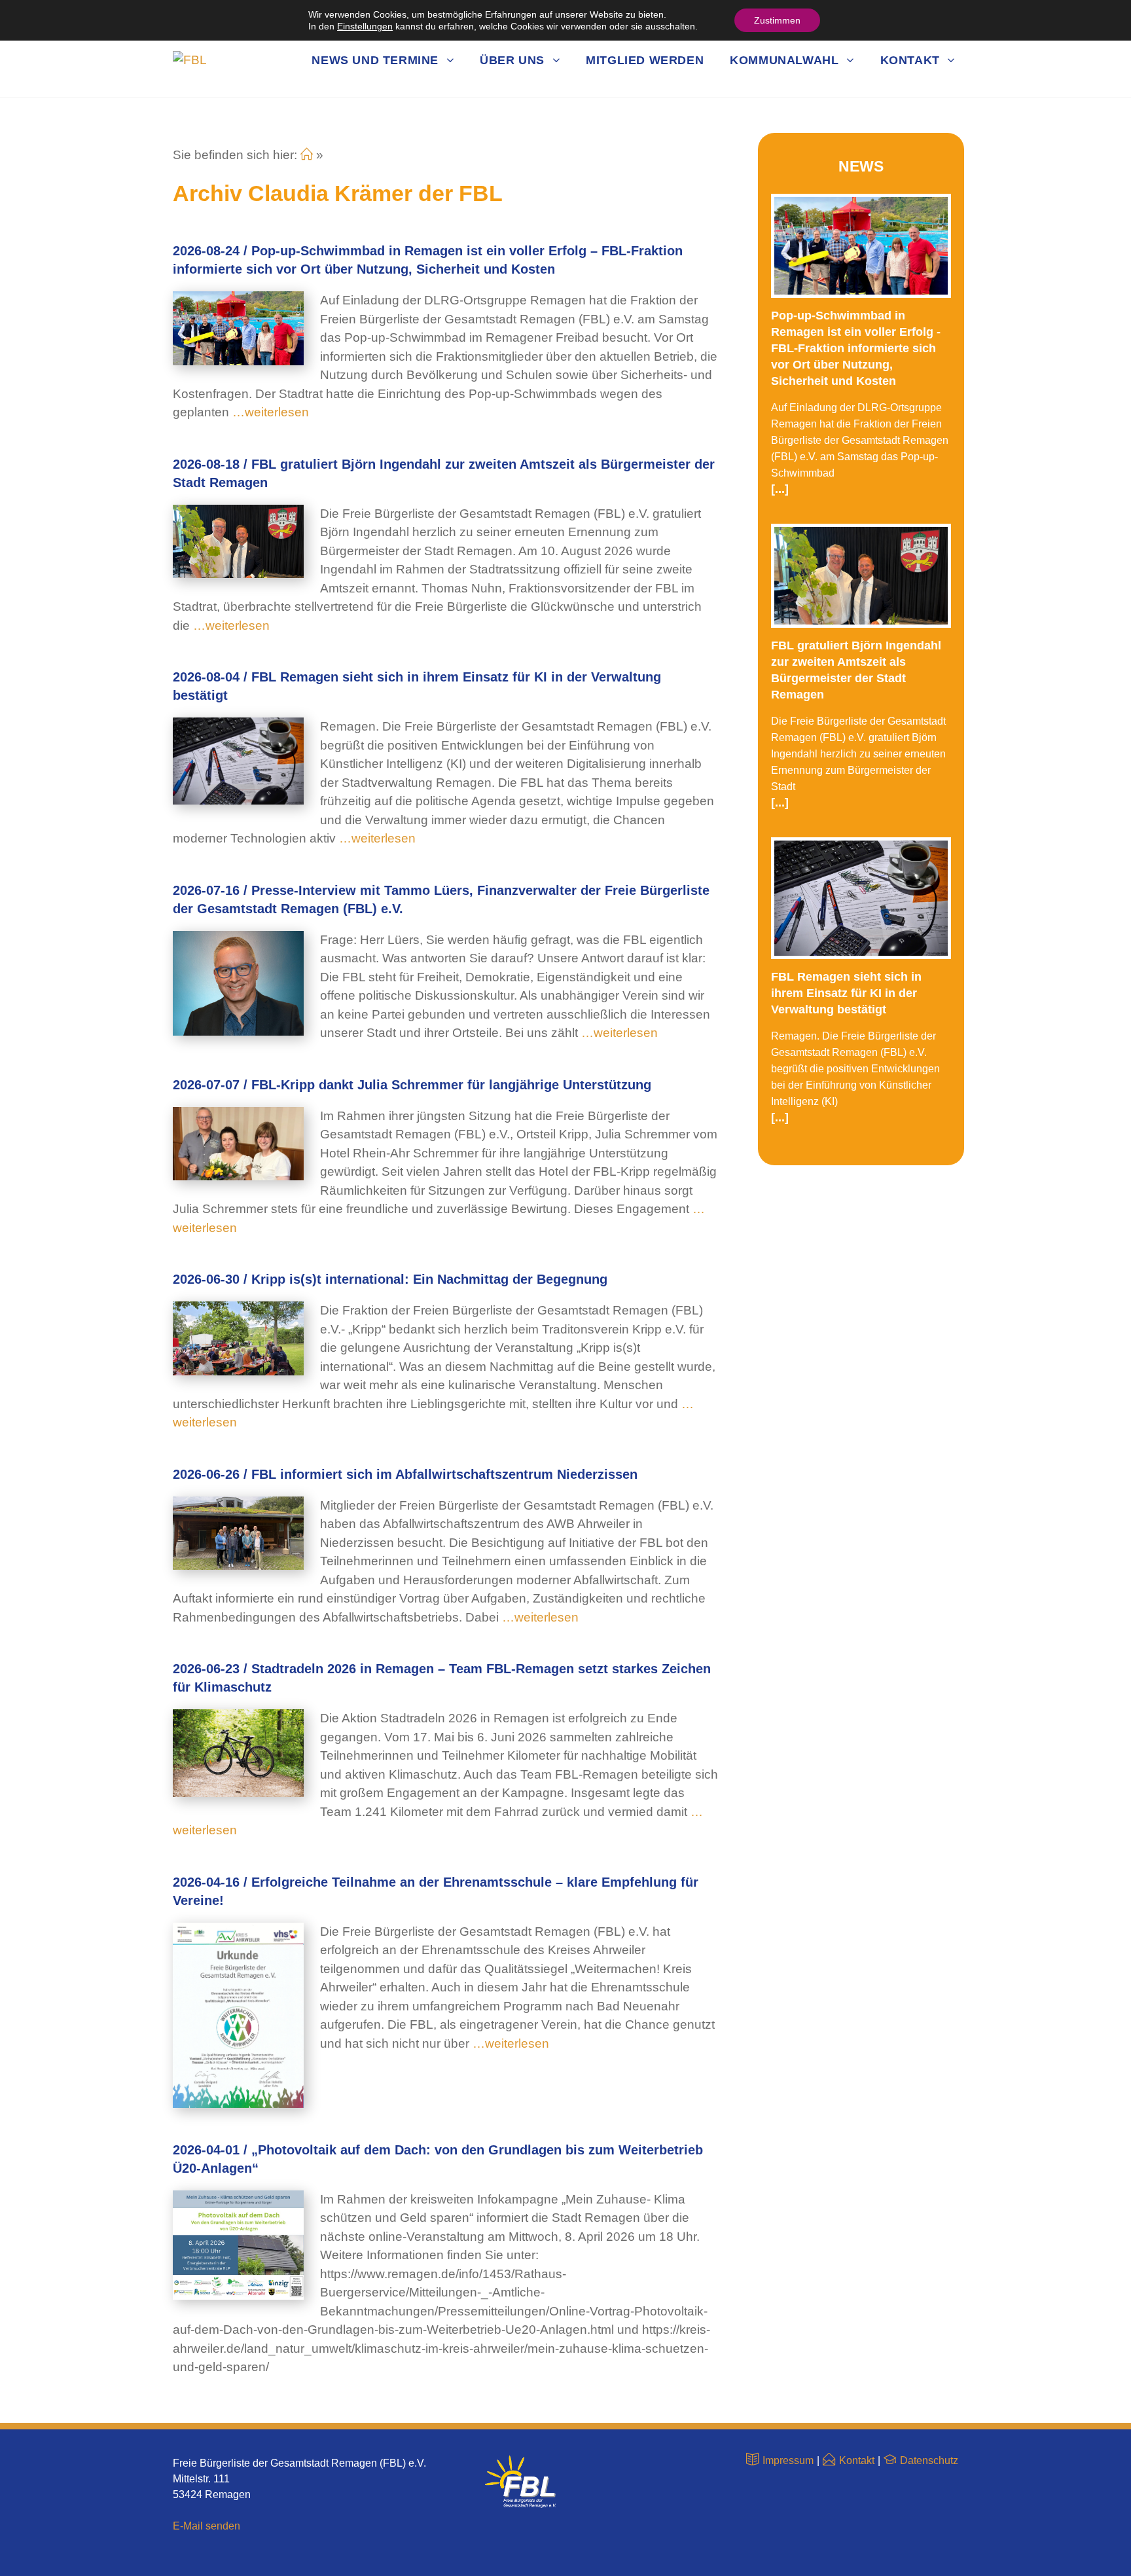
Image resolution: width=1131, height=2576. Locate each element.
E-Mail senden (206, 2526)
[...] (780, 489)
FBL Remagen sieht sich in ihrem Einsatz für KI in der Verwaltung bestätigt (846, 993)
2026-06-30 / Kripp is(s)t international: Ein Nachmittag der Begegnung (390, 1279)
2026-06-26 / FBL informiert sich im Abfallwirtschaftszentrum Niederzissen (405, 1474)
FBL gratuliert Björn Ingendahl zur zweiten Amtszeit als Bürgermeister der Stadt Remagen (856, 670)
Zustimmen (777, 20)
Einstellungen (365, 26)
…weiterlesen (269, 412)
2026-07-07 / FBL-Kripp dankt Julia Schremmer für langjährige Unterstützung (412, 1085)
